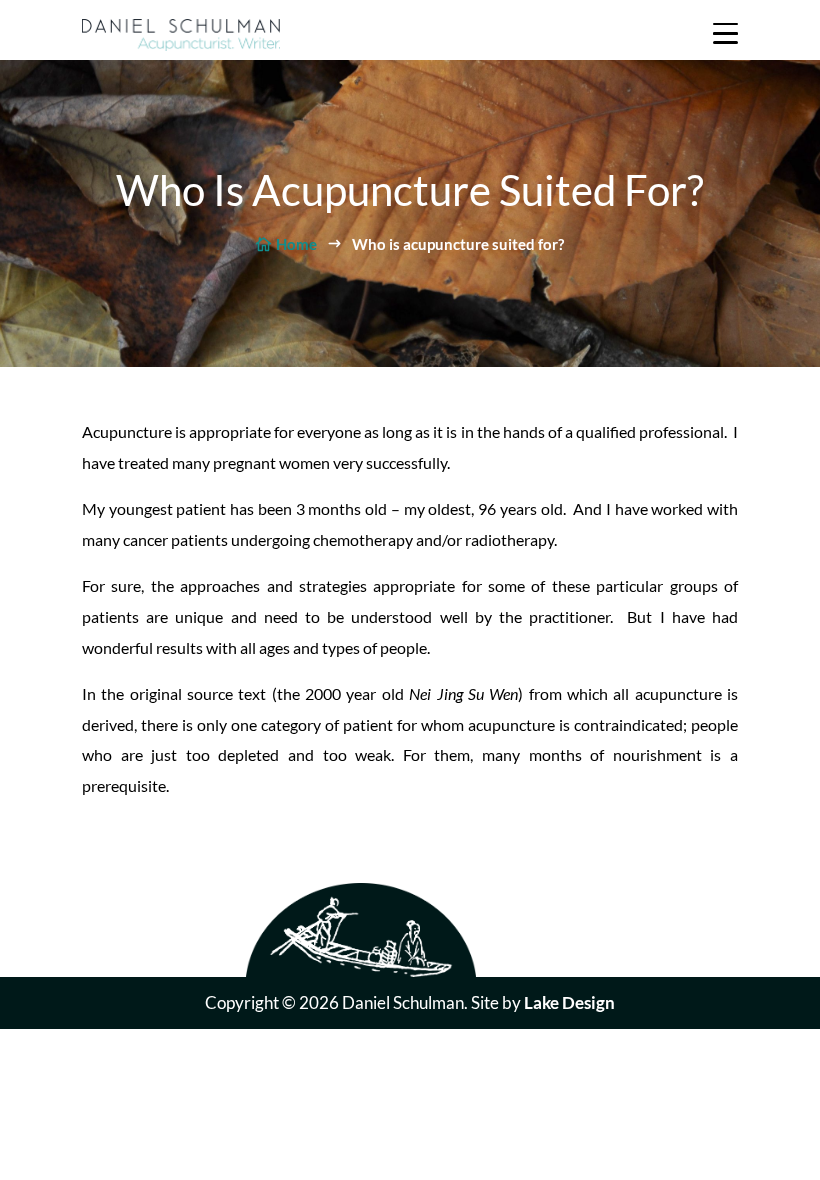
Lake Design (569, 1002)
